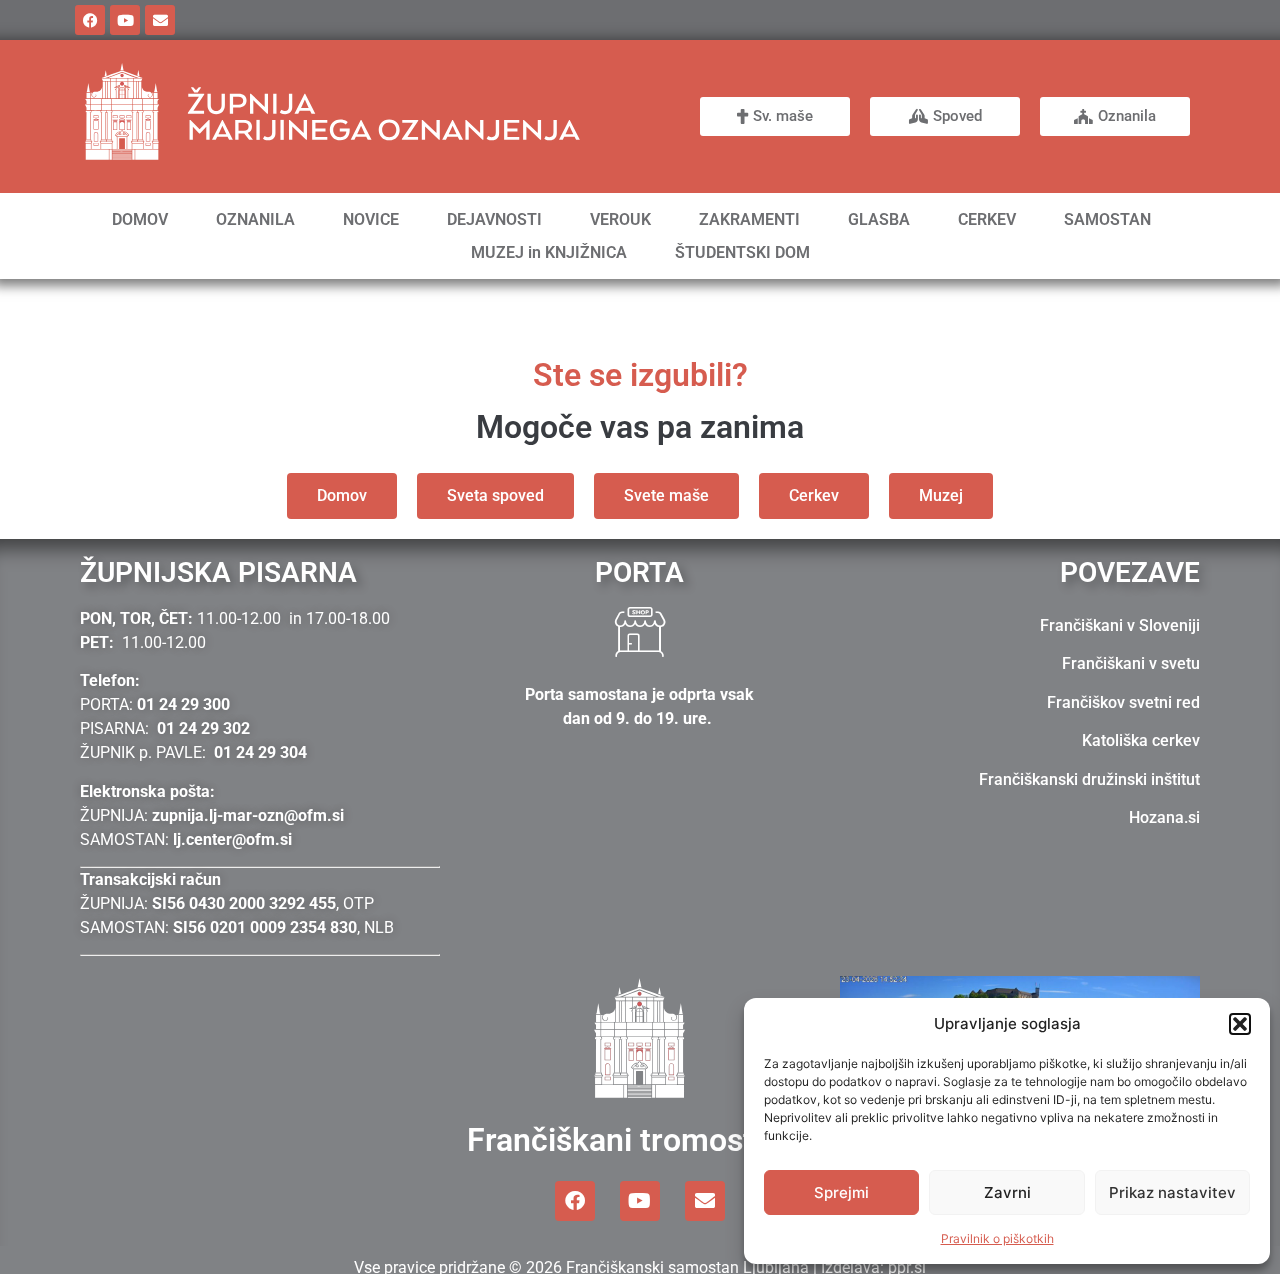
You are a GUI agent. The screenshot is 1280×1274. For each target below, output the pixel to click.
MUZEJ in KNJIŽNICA (549, 252)
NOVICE (371, 219)
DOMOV (140, 219)
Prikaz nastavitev (1172, 1192)
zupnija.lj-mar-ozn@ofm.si (248, 815)
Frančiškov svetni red (1123, 702)
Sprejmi (841, 1192)
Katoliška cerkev (1141, 740)
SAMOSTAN (1107, 219)
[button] (1240, 1024)
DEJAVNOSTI (494, 219)
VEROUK (620, 219)
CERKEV (987, 219)
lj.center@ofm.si (232, 839)
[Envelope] (160, 20)
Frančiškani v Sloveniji (1120, 625)
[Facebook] (90, 20)
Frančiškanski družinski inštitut (1089, 779)
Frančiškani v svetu (1131, 663)
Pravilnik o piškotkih (997, 1238)
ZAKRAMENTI (749, 219)
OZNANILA (255, 219)
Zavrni (1007, 1192)
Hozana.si (1164, 817)
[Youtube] (125, 20)
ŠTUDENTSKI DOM (742, 252)
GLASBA (879, 219)
